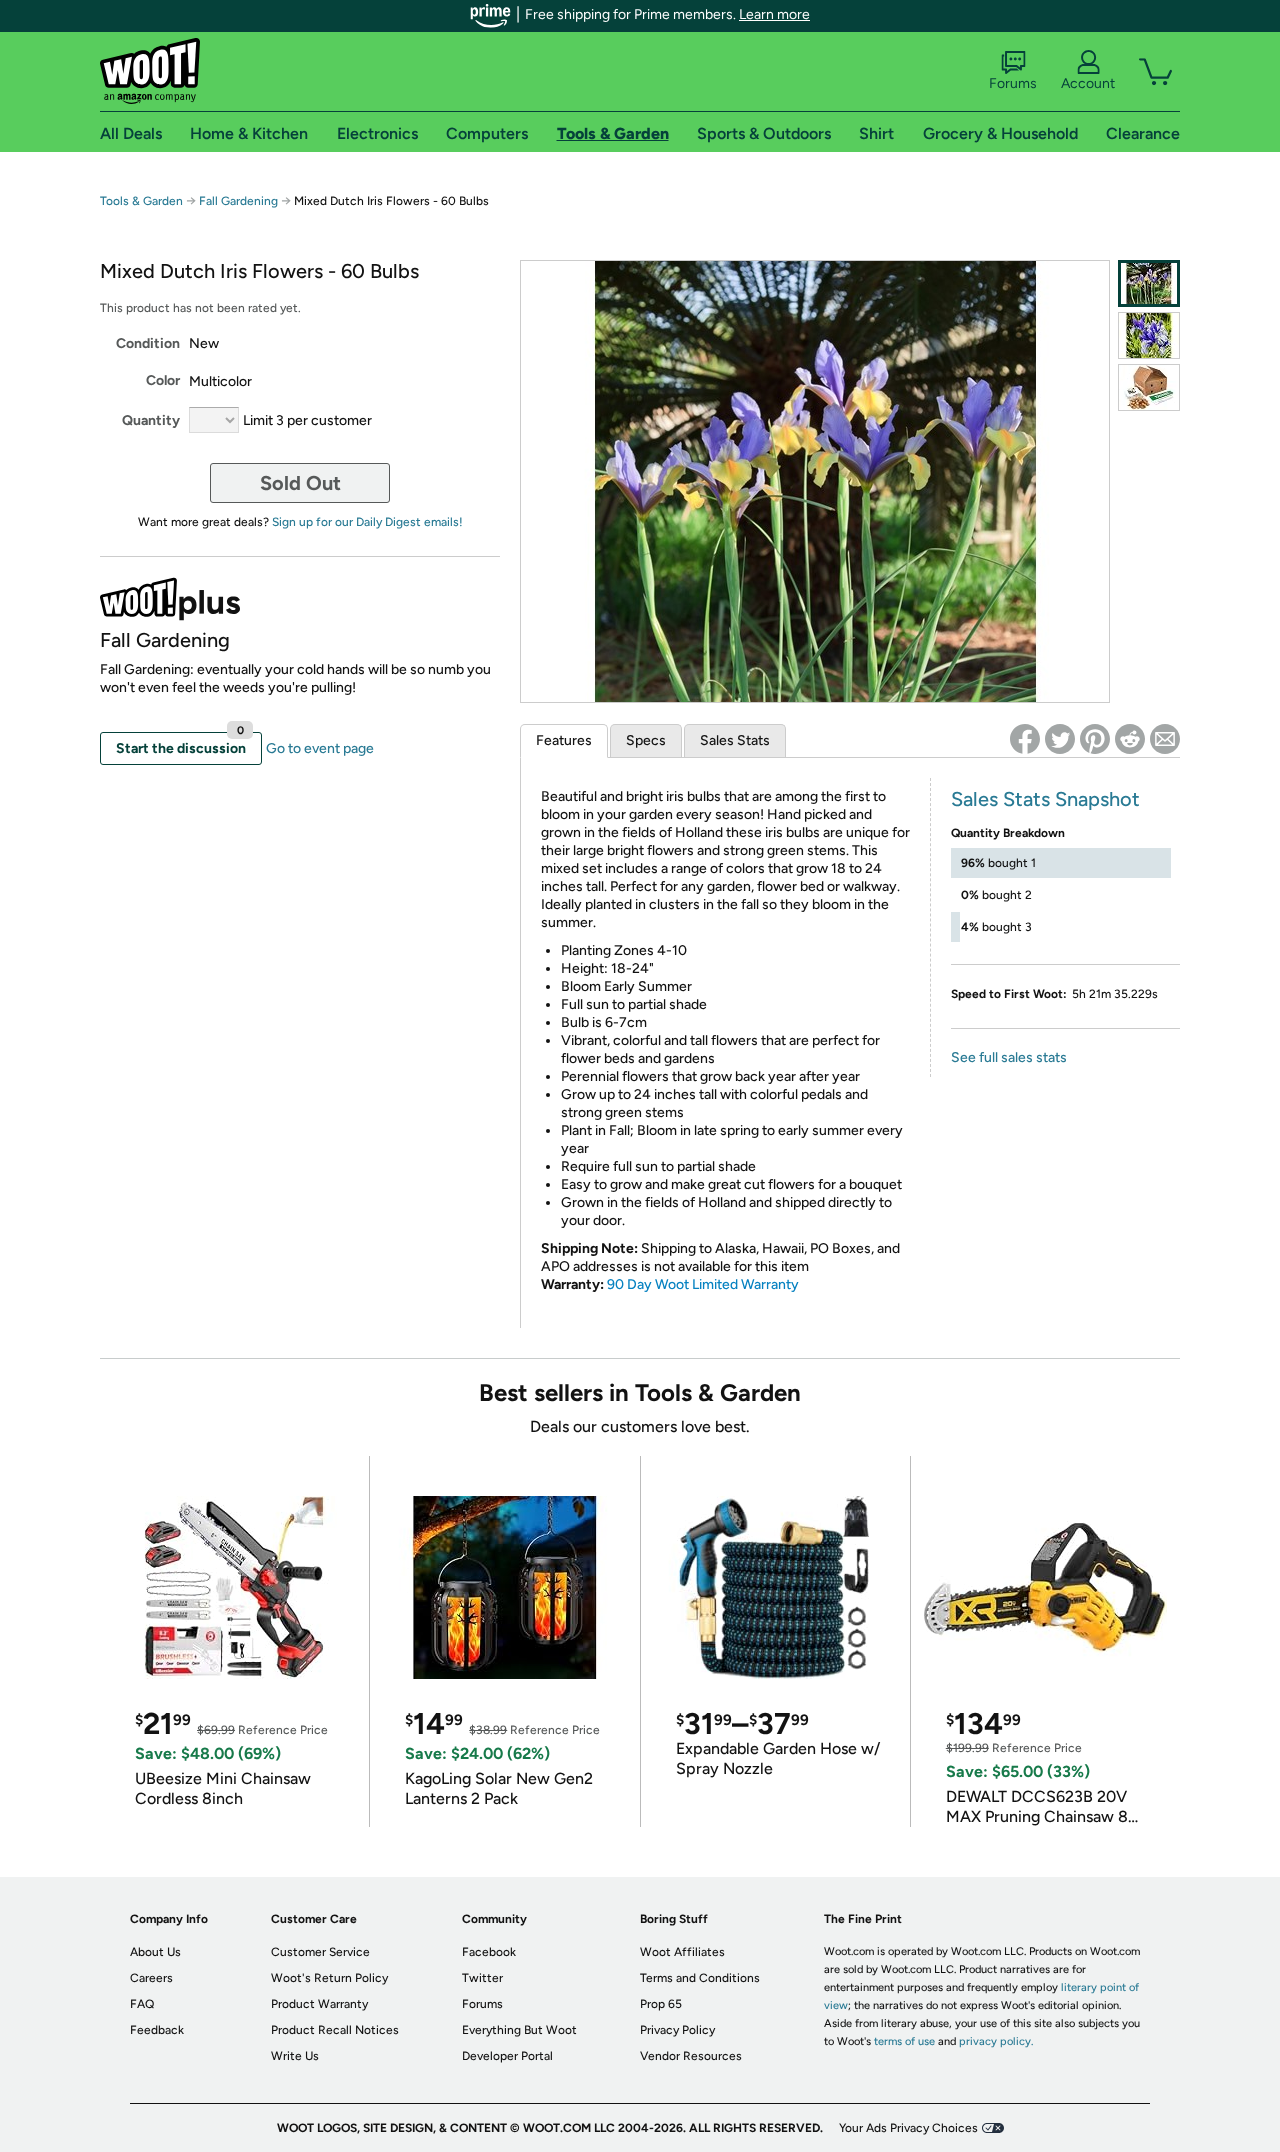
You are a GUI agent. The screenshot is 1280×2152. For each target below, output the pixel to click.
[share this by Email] (1165, 739)
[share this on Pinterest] (1095, 739)
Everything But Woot (519, 2030)
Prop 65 (661, 2004)
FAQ (142, 2004)
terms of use (904, 2041)
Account (1088, 83)
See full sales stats (1009, 1057)
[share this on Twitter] (1060, 739)
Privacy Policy (677, 2030)
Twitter (482, 1978)
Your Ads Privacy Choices (908, 2128)
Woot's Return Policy (329, 1978)
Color (163, 380)
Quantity (151, 420)
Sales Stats (735, 740)
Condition (148, 343)
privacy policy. (996, 2041)
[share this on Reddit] (1130, 739)
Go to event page (320, 748)
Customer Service (320, 1952)
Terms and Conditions (700, 1978)
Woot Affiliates (682, 1952)
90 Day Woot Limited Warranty (703, 1284)
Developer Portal (507, 2056)
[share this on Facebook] (1025, 739)
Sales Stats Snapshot (1045, 799)
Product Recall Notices (335, 2030)
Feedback (157, 2030)
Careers (151, 1978)
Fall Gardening (238, 201)
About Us (155, 1952)
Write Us (295, 2056)
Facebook (489, 1952)
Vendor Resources (691, 2056)
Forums (1013, 83)
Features (564, 740)
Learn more (774, 14)
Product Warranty (319, 2004)
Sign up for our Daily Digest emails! (367, 522)
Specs (646, 740)
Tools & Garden (141, 201)
